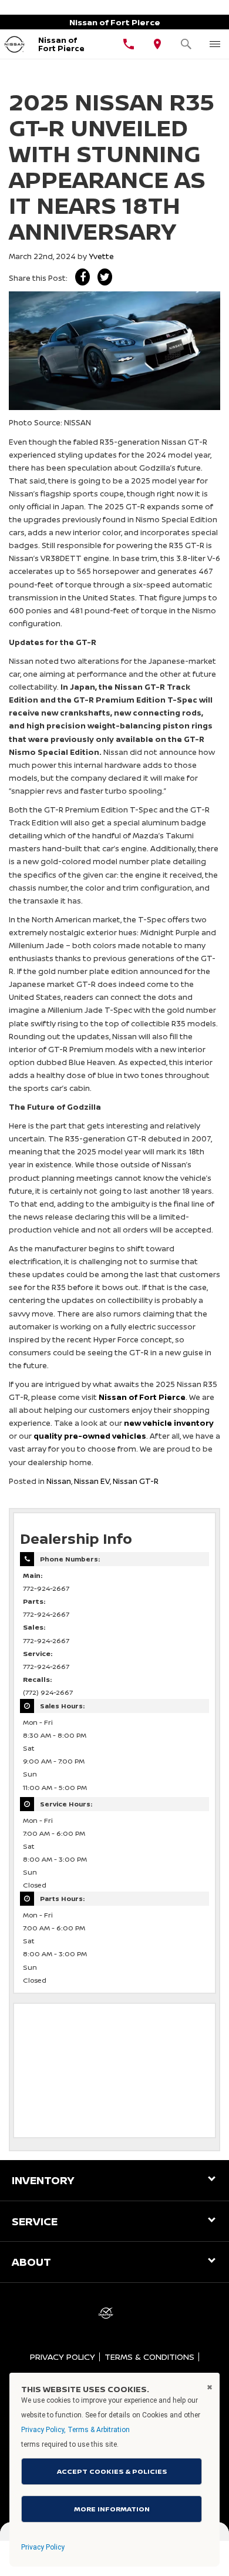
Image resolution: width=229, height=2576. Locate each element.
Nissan (59, 1481)
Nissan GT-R (136, 1481)
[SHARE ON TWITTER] (105, 277)
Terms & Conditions (149, 2357)
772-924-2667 (46, 1588)
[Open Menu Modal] (215, 44)
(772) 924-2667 (48, 1692)
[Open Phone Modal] (129, 44)
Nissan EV (92, 1481)
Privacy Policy (63, 2357)
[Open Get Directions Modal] (158, 44)
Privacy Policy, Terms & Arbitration (75, 2430)
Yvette (101, 256)
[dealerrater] (106, 2313)
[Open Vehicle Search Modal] (186, 44)
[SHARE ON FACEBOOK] (82, 277)
